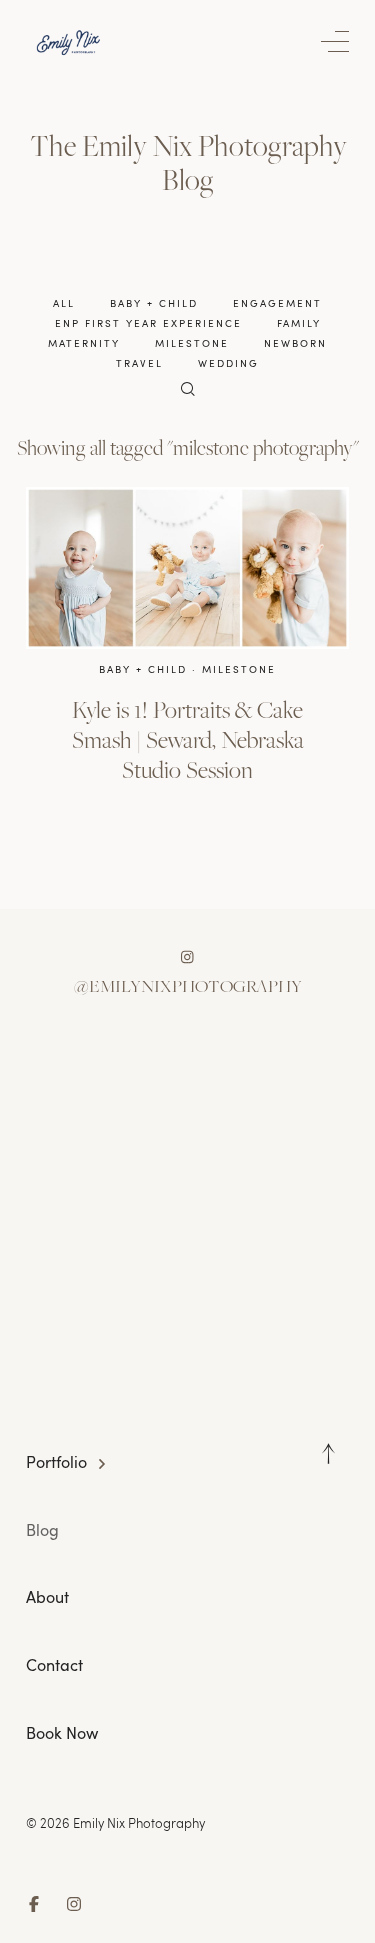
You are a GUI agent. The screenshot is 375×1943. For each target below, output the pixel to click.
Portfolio (56, 1462)
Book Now (62, 1733)
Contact (54, 1665)
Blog (42, 1530)
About (47, 1597)
